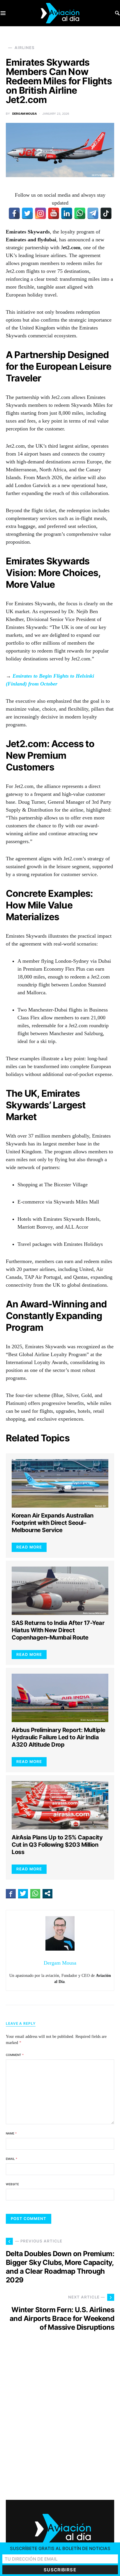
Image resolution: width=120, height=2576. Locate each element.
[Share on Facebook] (11, 1893)
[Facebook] (14, 213)
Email (12, 2159)
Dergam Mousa (24, 114)
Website (12, 2184)
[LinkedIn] (67, 213)
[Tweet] (23, 1893)
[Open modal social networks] (47, 1893)
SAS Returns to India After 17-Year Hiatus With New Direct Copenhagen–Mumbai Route (58, 1630)
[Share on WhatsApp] (35, 1893)
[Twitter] (27, 213)
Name (11, 2133)
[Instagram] (40, 213)
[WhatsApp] (80, 213)
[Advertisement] (60, 2421)
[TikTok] (106, 213)
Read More (29, 1547)
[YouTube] (54, 213)
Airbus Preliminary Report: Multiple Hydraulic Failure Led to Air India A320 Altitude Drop (59, 1737)
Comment (15, 2055)
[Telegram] (93, 213)
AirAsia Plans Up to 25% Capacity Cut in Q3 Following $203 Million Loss (57, 1845)
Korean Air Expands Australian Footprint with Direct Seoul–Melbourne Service (53, 1523)
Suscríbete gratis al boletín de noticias (60, 2548)
